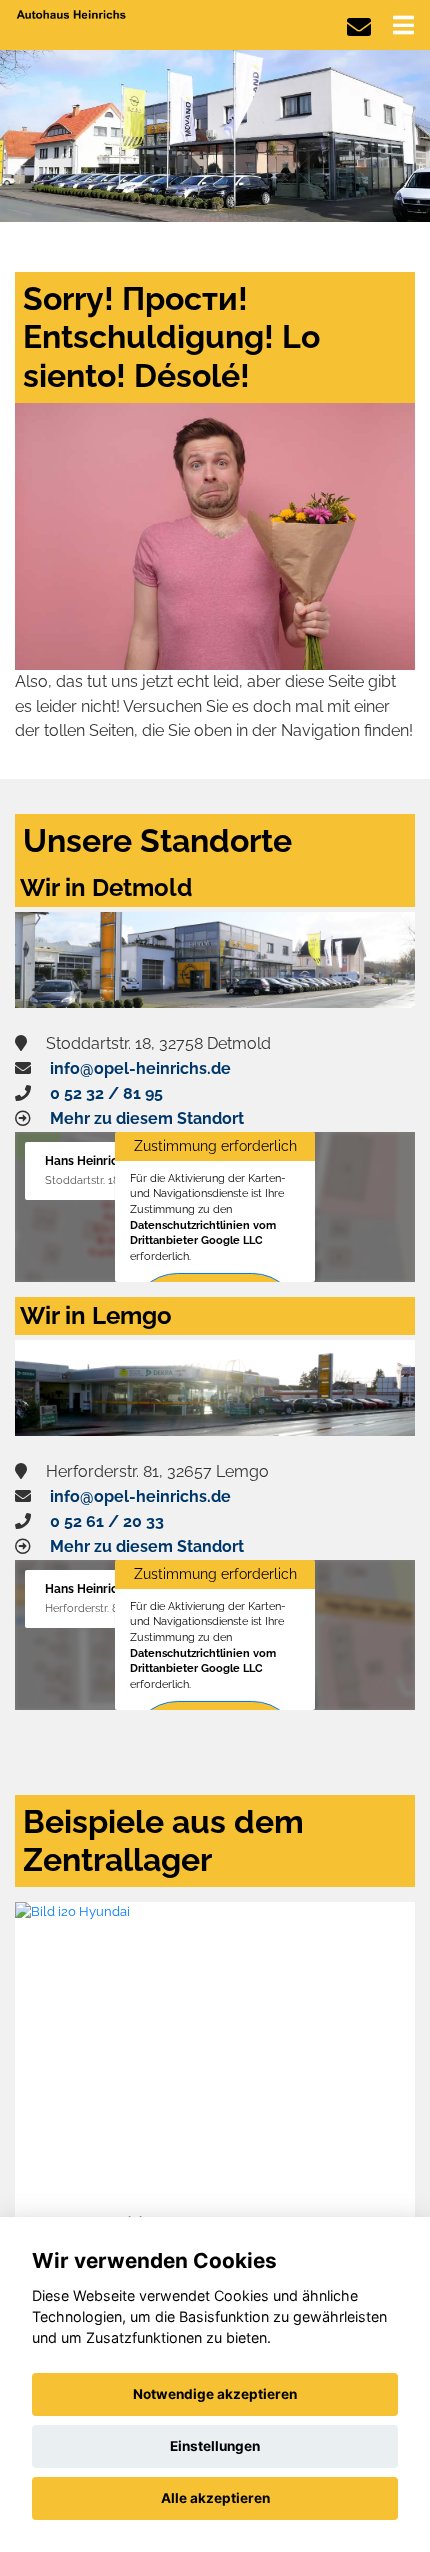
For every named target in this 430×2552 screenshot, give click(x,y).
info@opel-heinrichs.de (140, 1068)
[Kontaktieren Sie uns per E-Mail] (359, 27)
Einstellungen (215, 2446)
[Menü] (403, 25)
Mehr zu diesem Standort (147, 1118)
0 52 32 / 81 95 (106, 1093)
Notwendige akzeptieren (215, 2394)
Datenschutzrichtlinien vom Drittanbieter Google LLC (203, 1233)
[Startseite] (72, 13)
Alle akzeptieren (215, 2498)
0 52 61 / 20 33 (107, 1521)
